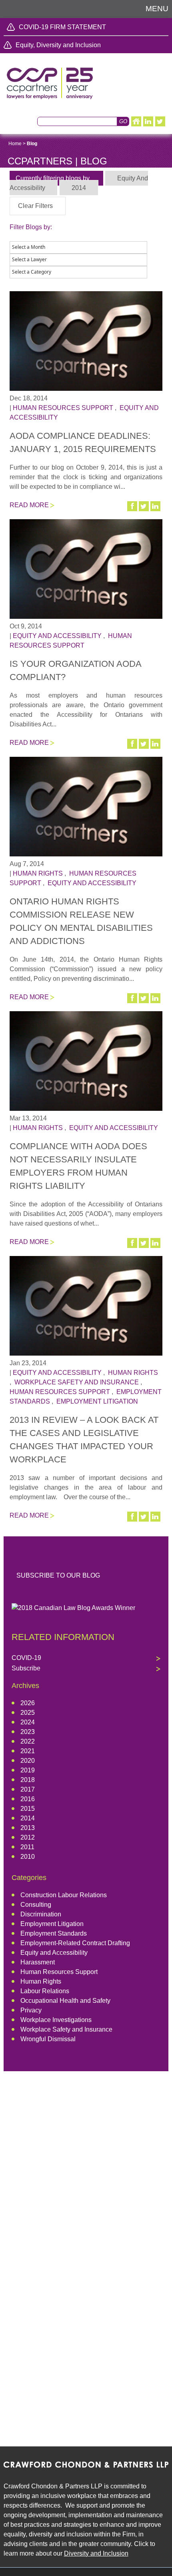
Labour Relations (45, 1991)
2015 (28, 1809)
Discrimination (41, 1914)
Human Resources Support (63, 408)
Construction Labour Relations (64, 1895)
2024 (28, 1722)
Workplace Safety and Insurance (77, 1382)
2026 (28, 1703)
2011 (27, 1847)
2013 (28, 1828)
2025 (28, 1713)
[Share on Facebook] (133, 506)
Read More (29, 505)
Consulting (36, 1905)
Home (15, 144)
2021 (28, 1751)
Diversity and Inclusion (96, 2553)
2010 (28, 1857)
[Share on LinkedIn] (156, 506)
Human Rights (38, 873)
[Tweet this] (144, 506)
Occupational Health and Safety (65, 2001)
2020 (28, 1761)
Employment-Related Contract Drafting (75, 1943)
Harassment (38, 1962)
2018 (28, 1780)
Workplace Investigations (56, 2020)
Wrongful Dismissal (48, 2039)
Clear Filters (35, 206)
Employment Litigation (97, 1401)
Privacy (31, 2010)
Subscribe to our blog (58, 1575)
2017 (28, 1789)
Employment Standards (54, 1933)
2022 (28, 1741)
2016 (28, 1799)
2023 (28, 1732)
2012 (28, 1837)
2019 (28, 1770)
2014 (28, 1818)
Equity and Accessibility (57, 636)
